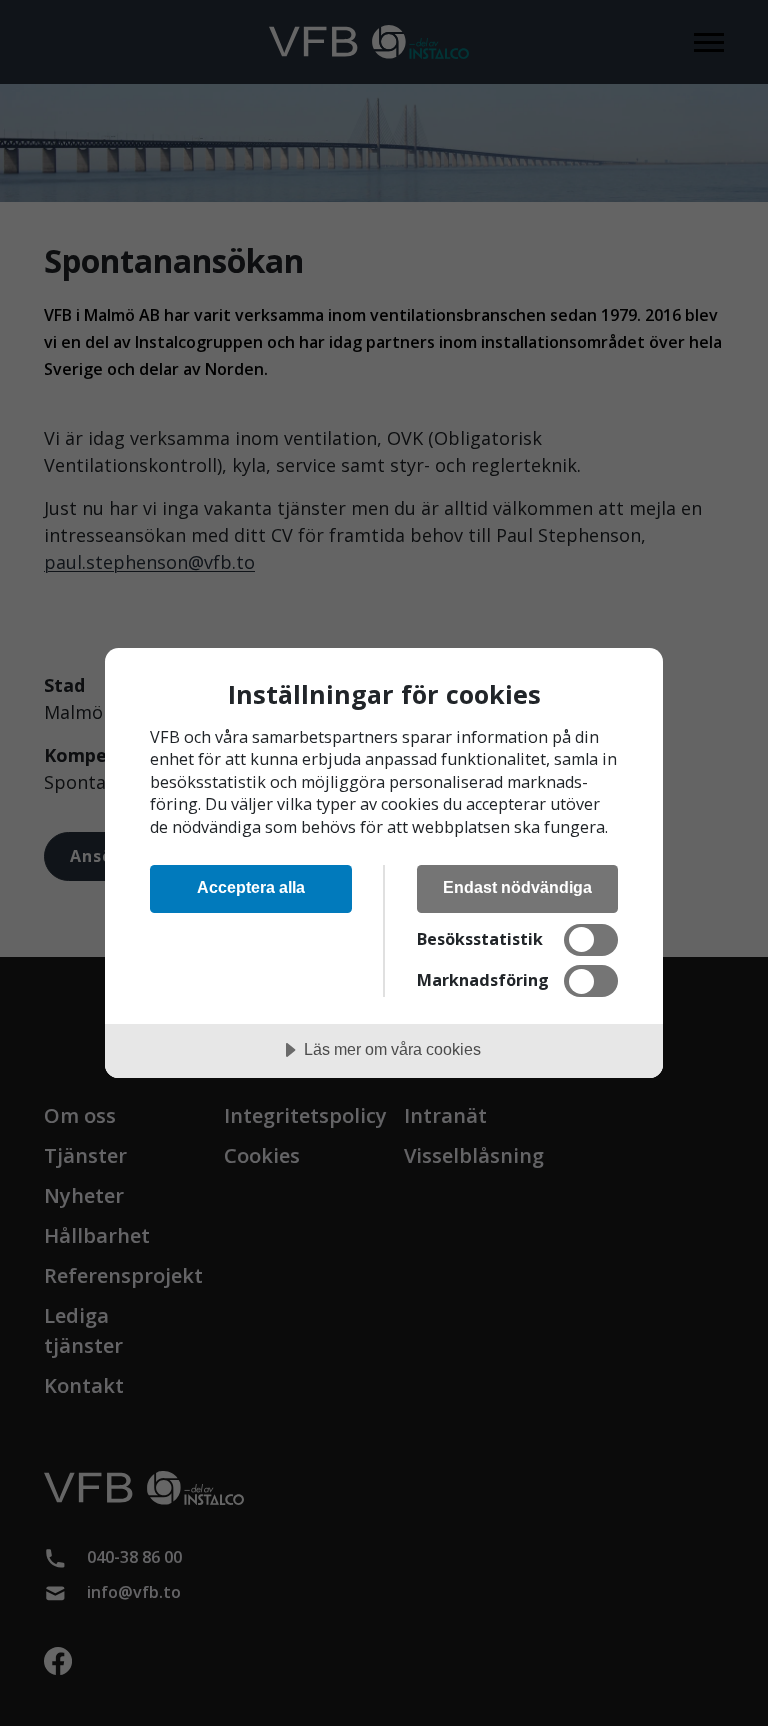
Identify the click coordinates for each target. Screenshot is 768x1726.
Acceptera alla (251, 887)
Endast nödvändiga (517, 887)
